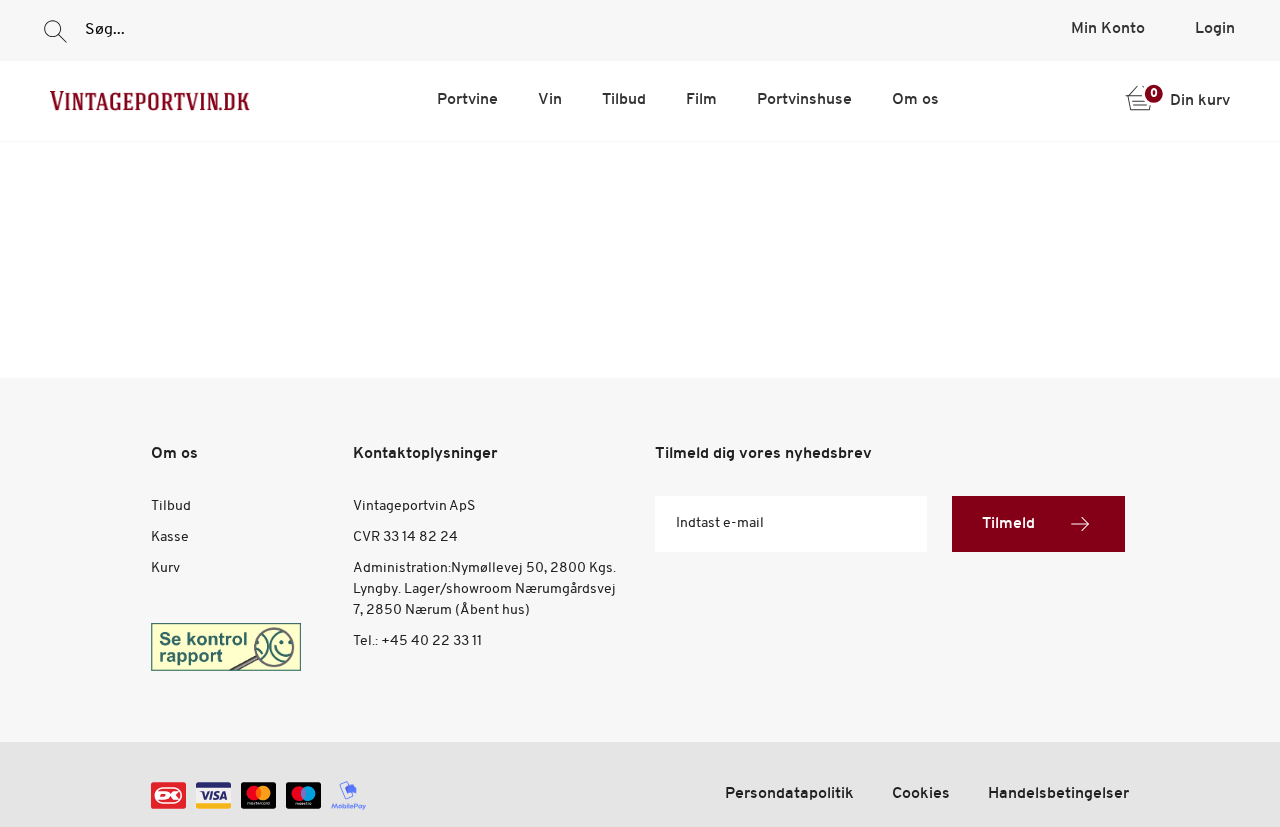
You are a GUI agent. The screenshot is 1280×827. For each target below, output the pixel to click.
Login (1215, 29)
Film (701, 100)
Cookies (921, 794)
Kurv (165, 568)
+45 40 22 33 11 (431, 641)
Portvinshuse (804, 100)
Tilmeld (1008, 524)
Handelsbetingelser (1058, 794)
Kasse (170, 537)
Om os (915, 100)
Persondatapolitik (789, 794)
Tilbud (624, 100)
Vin (550, 100)
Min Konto (1108, 29)
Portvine (467, 100)
